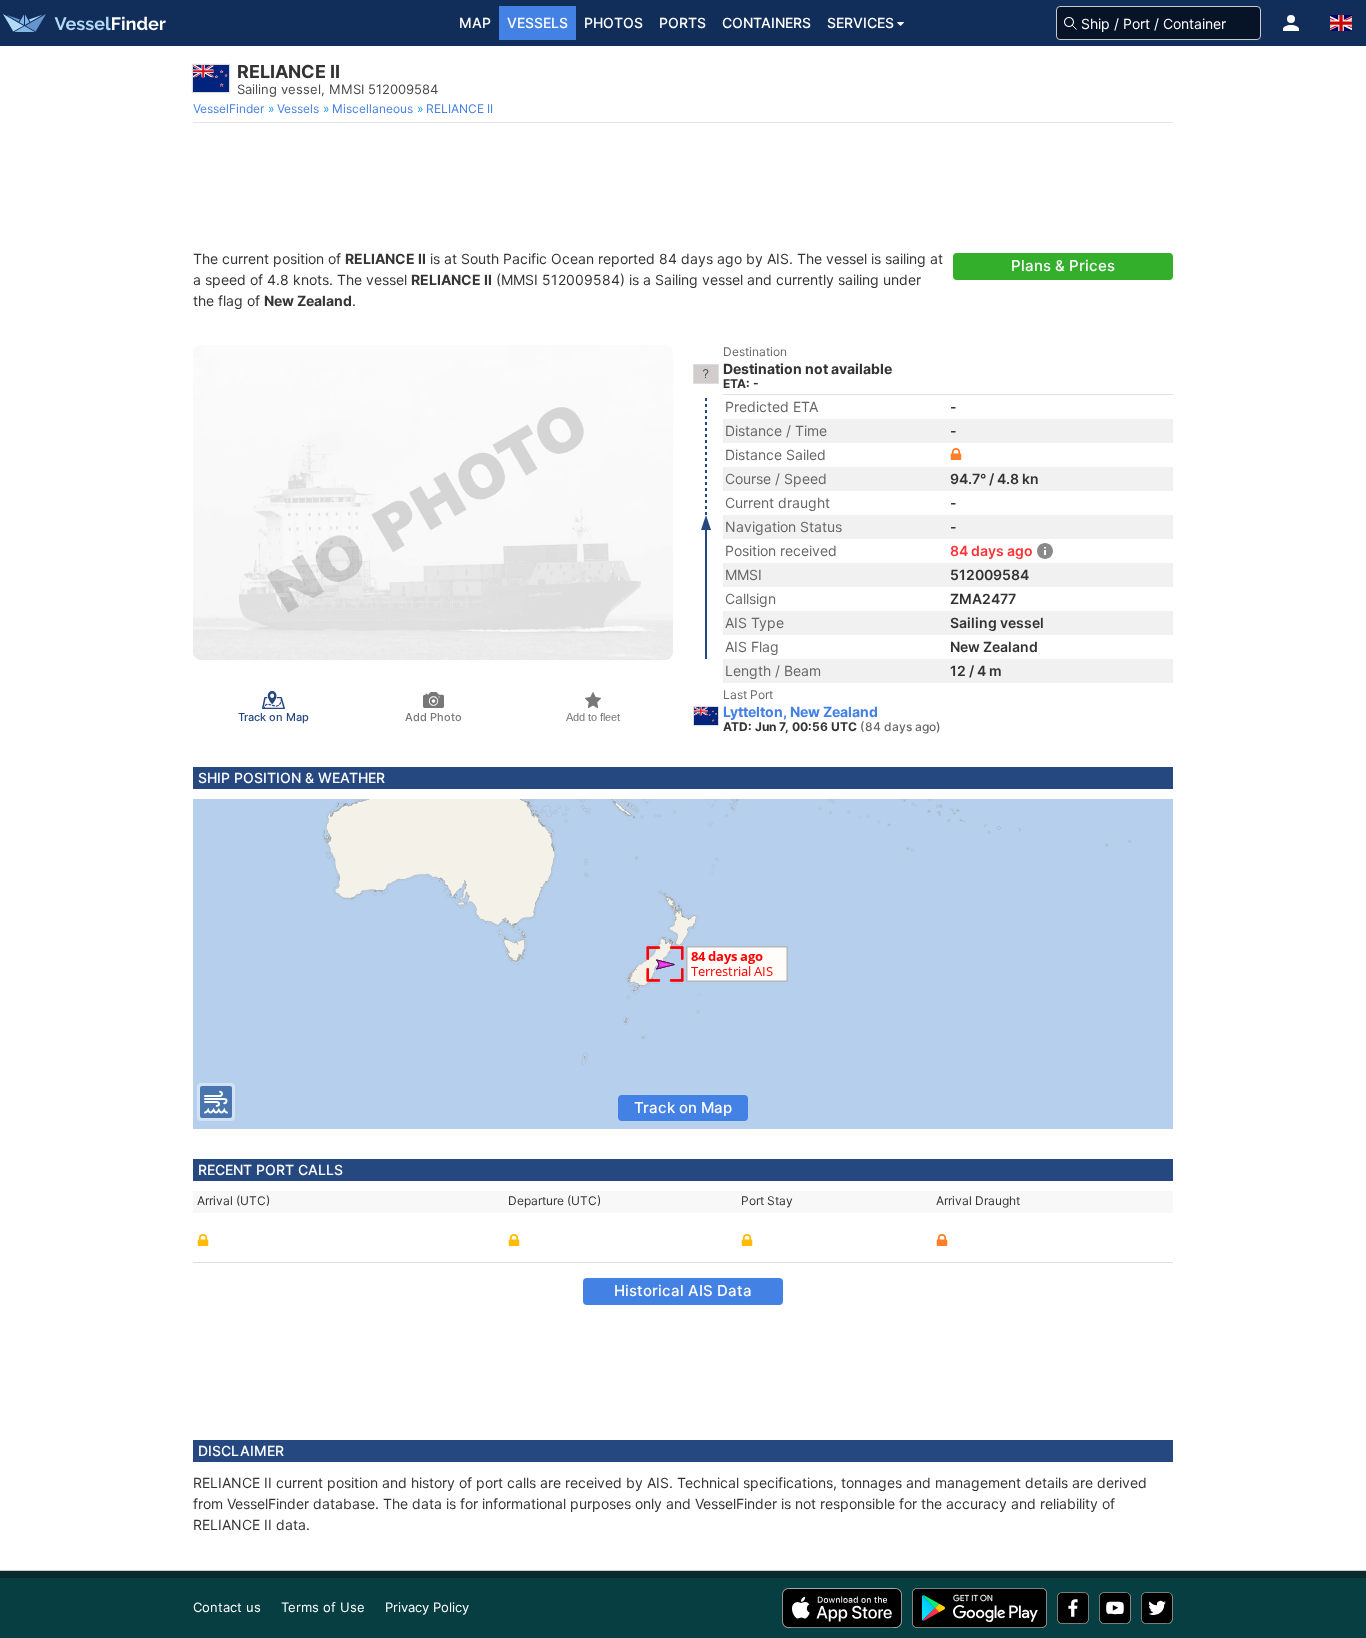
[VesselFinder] (83, 23)
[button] (1291, 23)
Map (475, 22)
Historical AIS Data (683, 1290)
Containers (766, 22)
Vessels (537, 22)
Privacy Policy (427, 1607)
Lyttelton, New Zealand (800, 712)
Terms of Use (323, 1607)
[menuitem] (230, 109)
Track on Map (683, 1107)
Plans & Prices (1063, 265)
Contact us (227, 1607)
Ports (682, 22)
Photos (613, 22)
